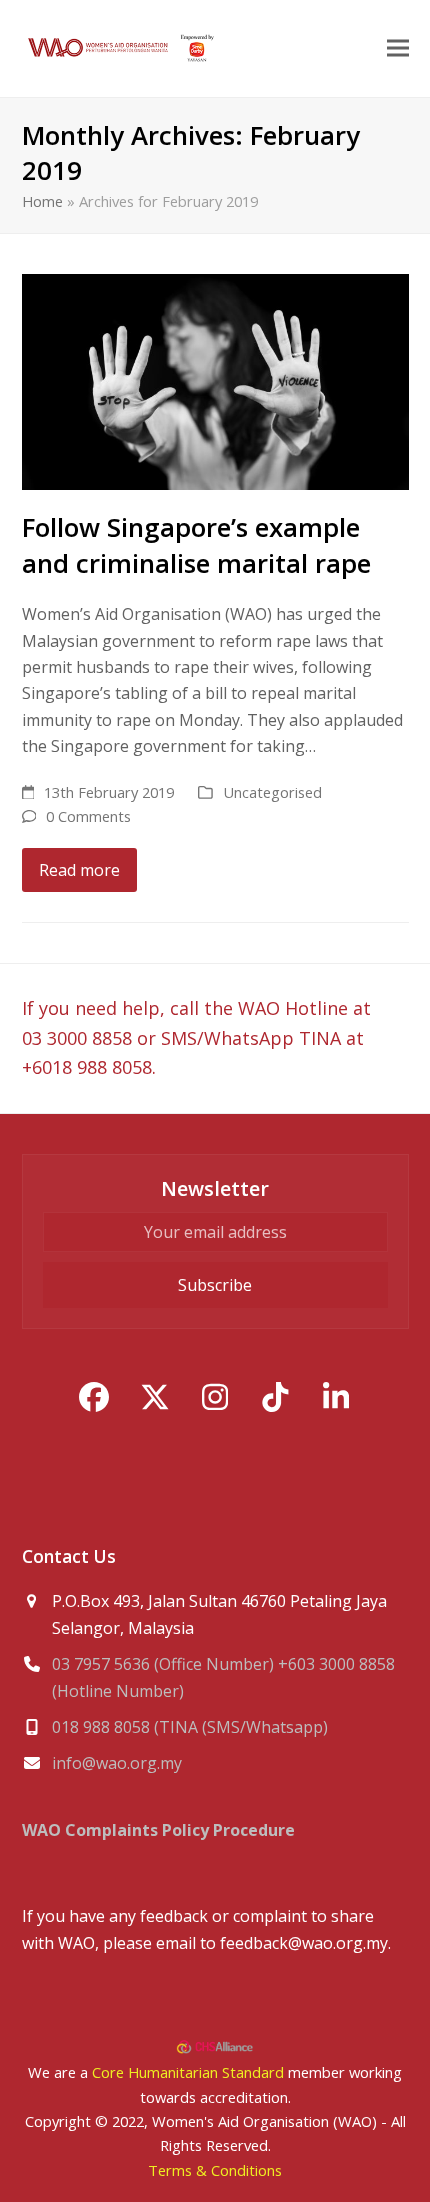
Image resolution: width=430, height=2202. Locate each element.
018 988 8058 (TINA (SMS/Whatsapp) (190, 1727)
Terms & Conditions (215, 2170)
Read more (79, 870)
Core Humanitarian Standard (188, 2072)
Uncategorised (272, 792)
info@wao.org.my (117, 1763)
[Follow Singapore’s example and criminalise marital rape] (215, 380)
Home (42, 201)
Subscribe (215, 1285)
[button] (398, 48)
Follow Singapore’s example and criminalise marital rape (196, 545)
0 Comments (88, 816)
